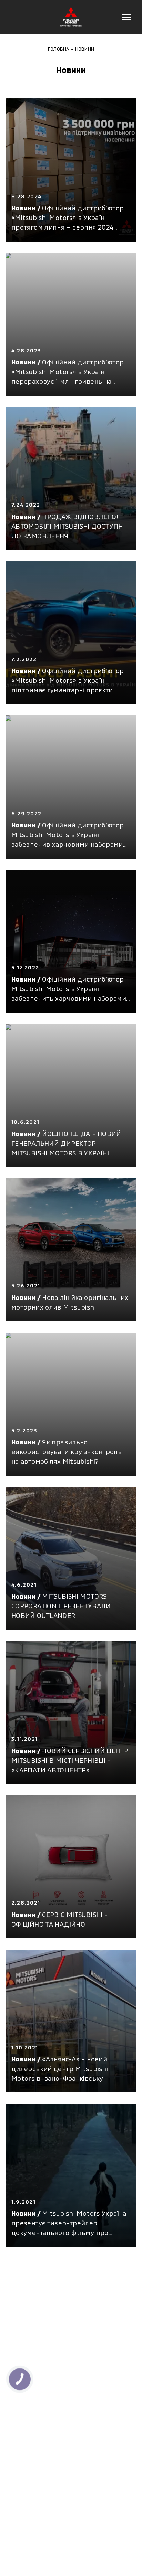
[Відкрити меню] (127, 17)
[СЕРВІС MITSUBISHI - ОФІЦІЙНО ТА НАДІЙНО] (71, 1867)
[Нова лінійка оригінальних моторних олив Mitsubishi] (71, 1250)
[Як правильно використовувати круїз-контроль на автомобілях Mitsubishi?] (71, 1404)
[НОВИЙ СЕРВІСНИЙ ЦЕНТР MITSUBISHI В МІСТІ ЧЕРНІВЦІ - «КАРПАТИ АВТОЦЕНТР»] (71, 1713)
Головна (59, 49)
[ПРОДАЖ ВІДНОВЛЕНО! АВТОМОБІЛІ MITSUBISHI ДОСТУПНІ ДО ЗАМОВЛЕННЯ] (71, 479)
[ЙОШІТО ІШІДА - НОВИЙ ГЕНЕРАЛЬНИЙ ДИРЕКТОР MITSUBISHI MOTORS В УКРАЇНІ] (71, 1096)
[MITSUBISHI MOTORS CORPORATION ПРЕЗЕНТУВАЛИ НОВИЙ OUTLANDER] (71, 1559)
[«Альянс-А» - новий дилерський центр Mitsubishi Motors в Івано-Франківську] (71, 2021)
